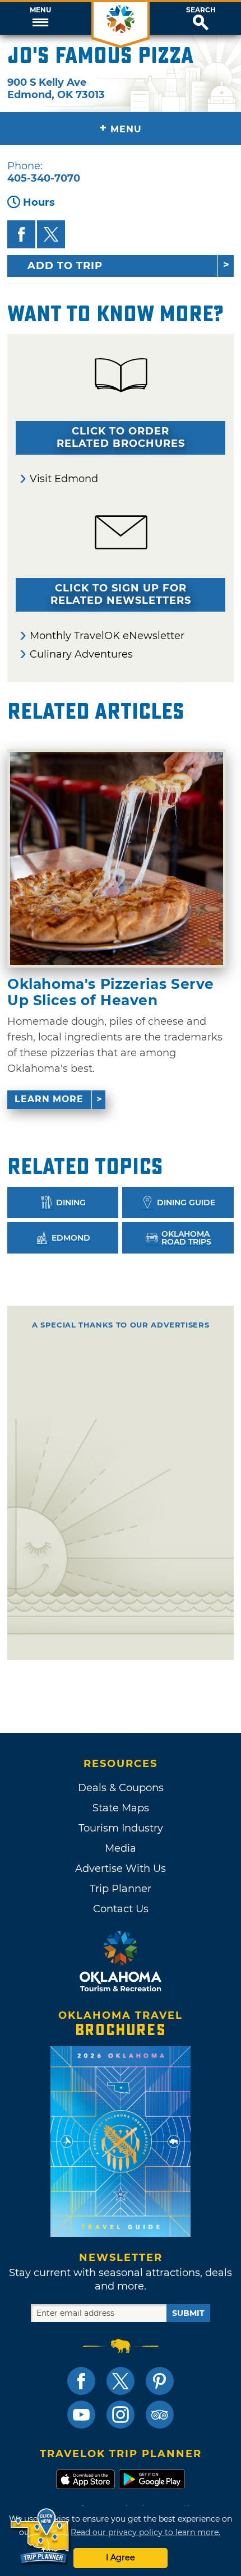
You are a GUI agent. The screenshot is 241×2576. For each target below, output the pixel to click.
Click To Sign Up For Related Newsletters (121, 594)
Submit (188, 2313)
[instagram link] (121, 2415)
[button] (40, 19)
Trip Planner (121, 1889)
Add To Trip (65, 266)
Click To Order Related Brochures (121, 437)
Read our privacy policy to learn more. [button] (145, 2532)
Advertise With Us (121, 1869)
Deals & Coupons (121, 1788)
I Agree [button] (121, 2557)
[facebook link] (81, 2381)
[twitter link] (121, 2381)
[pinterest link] (160, 2381)
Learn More (49, 1099)
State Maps (121, 1808)
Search (201, 10)
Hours (39, 202)
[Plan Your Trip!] (41, 2536)
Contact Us (121, 1909)
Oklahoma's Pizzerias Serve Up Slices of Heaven (111, 992)
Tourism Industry (121, 1828)
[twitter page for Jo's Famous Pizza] (51, 234)
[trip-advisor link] (160, 2415)
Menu (40, 10)
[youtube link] (81, 2415)
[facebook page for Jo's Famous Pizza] (21, 234)
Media (121, 1848)
